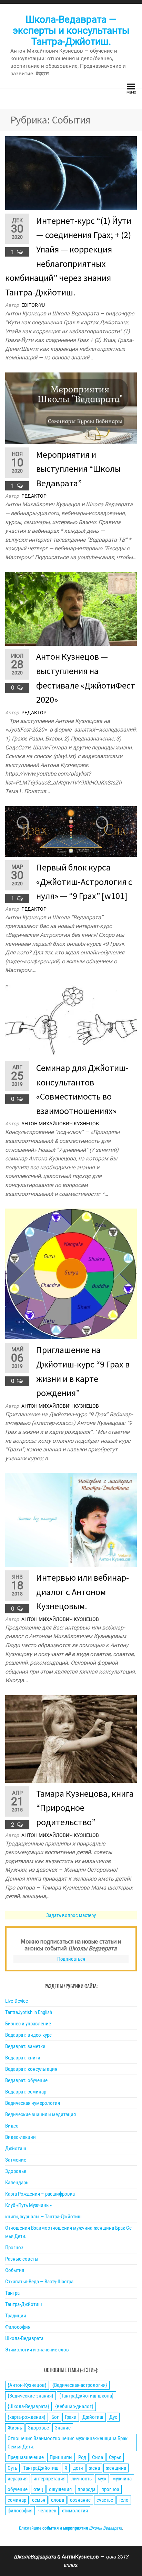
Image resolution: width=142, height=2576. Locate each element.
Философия (18, 2327)
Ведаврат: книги (23, 2058)
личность (82, 2479)
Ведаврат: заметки (25, 2046)
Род (82, 2457)
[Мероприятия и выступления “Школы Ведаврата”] (71, 408)
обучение (18, 2489)
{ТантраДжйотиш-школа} (87, 2396)
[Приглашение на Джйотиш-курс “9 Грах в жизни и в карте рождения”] (71, 1274)
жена (94, 2468)
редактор (34, 496)
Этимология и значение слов (37, 2350)
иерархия (18, 2479)
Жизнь (15, 2428)
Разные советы (22, 2259)
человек (47, 2511)
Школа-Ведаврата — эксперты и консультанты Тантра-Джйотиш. (71, 30)
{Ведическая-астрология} (80, 2385)
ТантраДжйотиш (41, 2468)
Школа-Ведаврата (24, 2338)
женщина (116, 2468)
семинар (17, 2500)
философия (20, 2511)
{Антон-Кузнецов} (27, 2385)
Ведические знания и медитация (40, 2114)
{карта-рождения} (27, 2417)
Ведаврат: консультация (31, 2069)
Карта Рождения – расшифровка (40, 2194)
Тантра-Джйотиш (24, 2304)
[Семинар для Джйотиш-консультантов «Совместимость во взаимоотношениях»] (71, 1021)
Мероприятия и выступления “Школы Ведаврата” (78, 469)
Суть (12, 2468)
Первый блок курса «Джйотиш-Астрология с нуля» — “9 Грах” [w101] (84, 881)
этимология (75, 2511)
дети (78, 2468)
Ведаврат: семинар (26, 2092)
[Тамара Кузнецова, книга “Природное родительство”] (71, 1739)
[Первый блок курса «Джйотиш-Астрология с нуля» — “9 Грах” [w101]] (71, 831)
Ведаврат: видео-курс (28, 2035)
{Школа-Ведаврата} (28, 2406)
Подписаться (71, 1959)
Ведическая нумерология (33, 2103)
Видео (12, 2126)
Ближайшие (70, 2528)
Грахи (71, 2417)
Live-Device (17, 2001)
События (15, 2270)
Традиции (16, 2316)
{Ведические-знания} (31, 2396)
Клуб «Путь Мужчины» (28, 2205)
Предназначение (26, 2457)
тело (124, 2500)
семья (39, 2500)
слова (58, 2500)
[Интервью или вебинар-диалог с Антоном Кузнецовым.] (71, 1520)
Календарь (17, 2183)
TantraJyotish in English (29, 2012)
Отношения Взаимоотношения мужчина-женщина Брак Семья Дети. (68, 2443)
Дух (113, 2417)
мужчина (122, 2479)
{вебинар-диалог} (74, 2406)
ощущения (60, 2489)
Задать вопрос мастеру (71, 1915)
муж (102, 2479)
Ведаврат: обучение (26, 2080)
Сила (98, 2457)
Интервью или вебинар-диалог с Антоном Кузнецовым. (83, 1592)
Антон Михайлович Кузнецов (60, 1124)
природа (87, 2489)
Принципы (61, 2457)
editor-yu (33, 305)
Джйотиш (16, 2149)
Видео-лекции (21, 2137)
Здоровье (16, 2171)
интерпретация (49, 2479)
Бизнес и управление (28, 2024)
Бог (55, 2417)
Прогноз (14, 2248)
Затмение (16, 2160)
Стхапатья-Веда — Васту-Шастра (39, 2282)
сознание (80, 2500)
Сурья (115, 2457)
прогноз (110, 2489)
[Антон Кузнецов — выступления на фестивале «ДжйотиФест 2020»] (71, 609)
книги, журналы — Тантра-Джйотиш (43, 2217)
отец (38, 2489)
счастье (105, 2500)
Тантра (12, 2293)
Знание (63, 2428)
